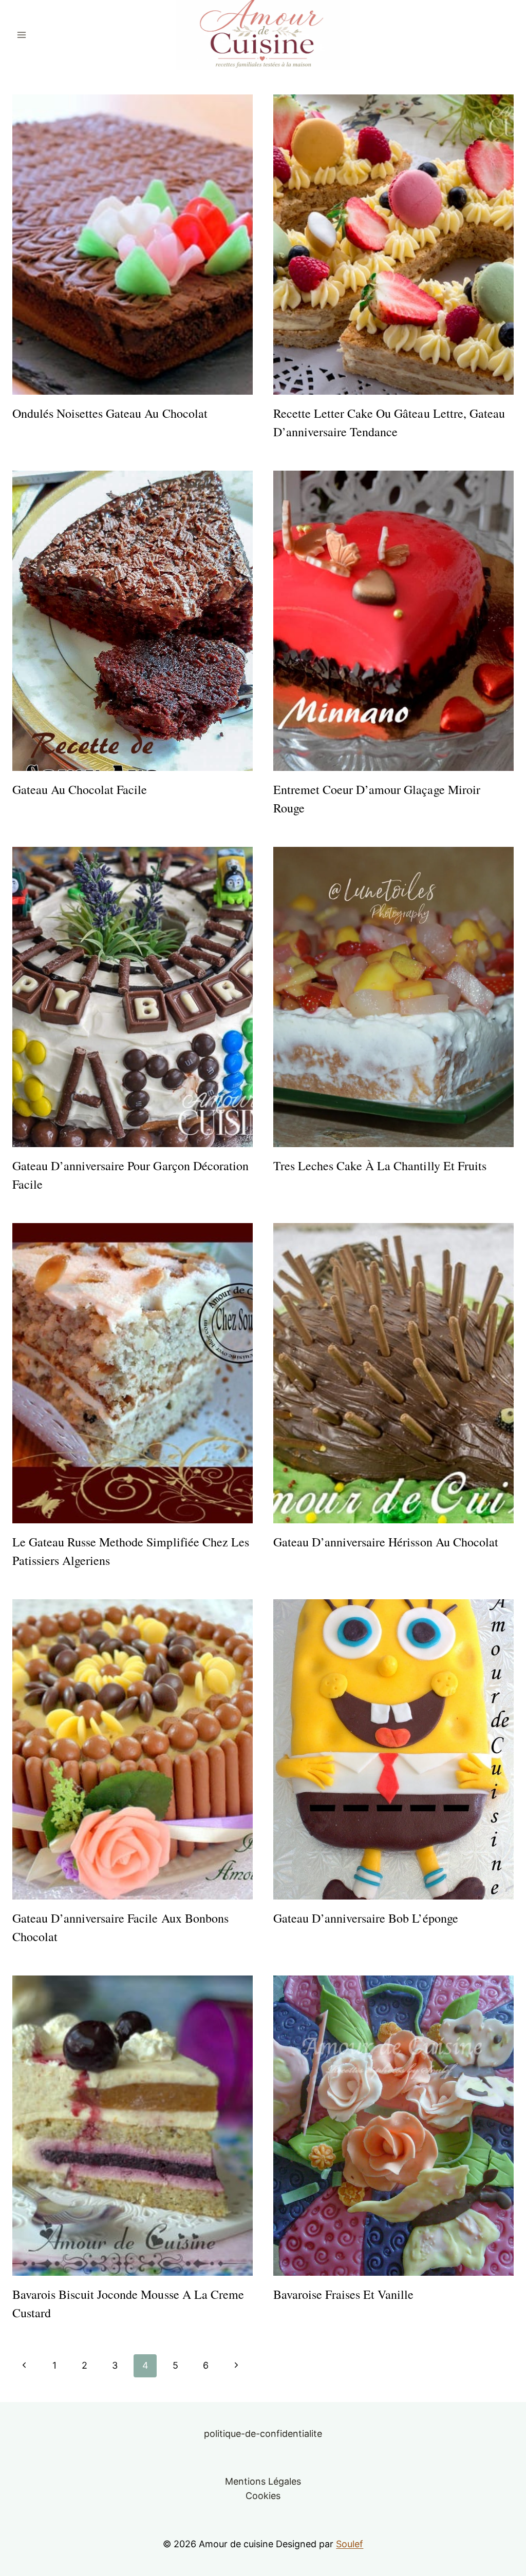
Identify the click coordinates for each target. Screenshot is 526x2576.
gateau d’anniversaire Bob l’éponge (366, 1918)
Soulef (350, 2544)
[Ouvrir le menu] (22, 35)
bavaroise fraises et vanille (344, 2294)
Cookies (263, 2496)
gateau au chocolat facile (80, 789)
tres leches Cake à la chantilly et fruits (380, 1166)
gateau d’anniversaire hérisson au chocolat (386, 1542)
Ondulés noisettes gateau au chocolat (110, 413)
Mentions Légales (263, 2481)
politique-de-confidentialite (263, 2434)
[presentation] (133, 245)
